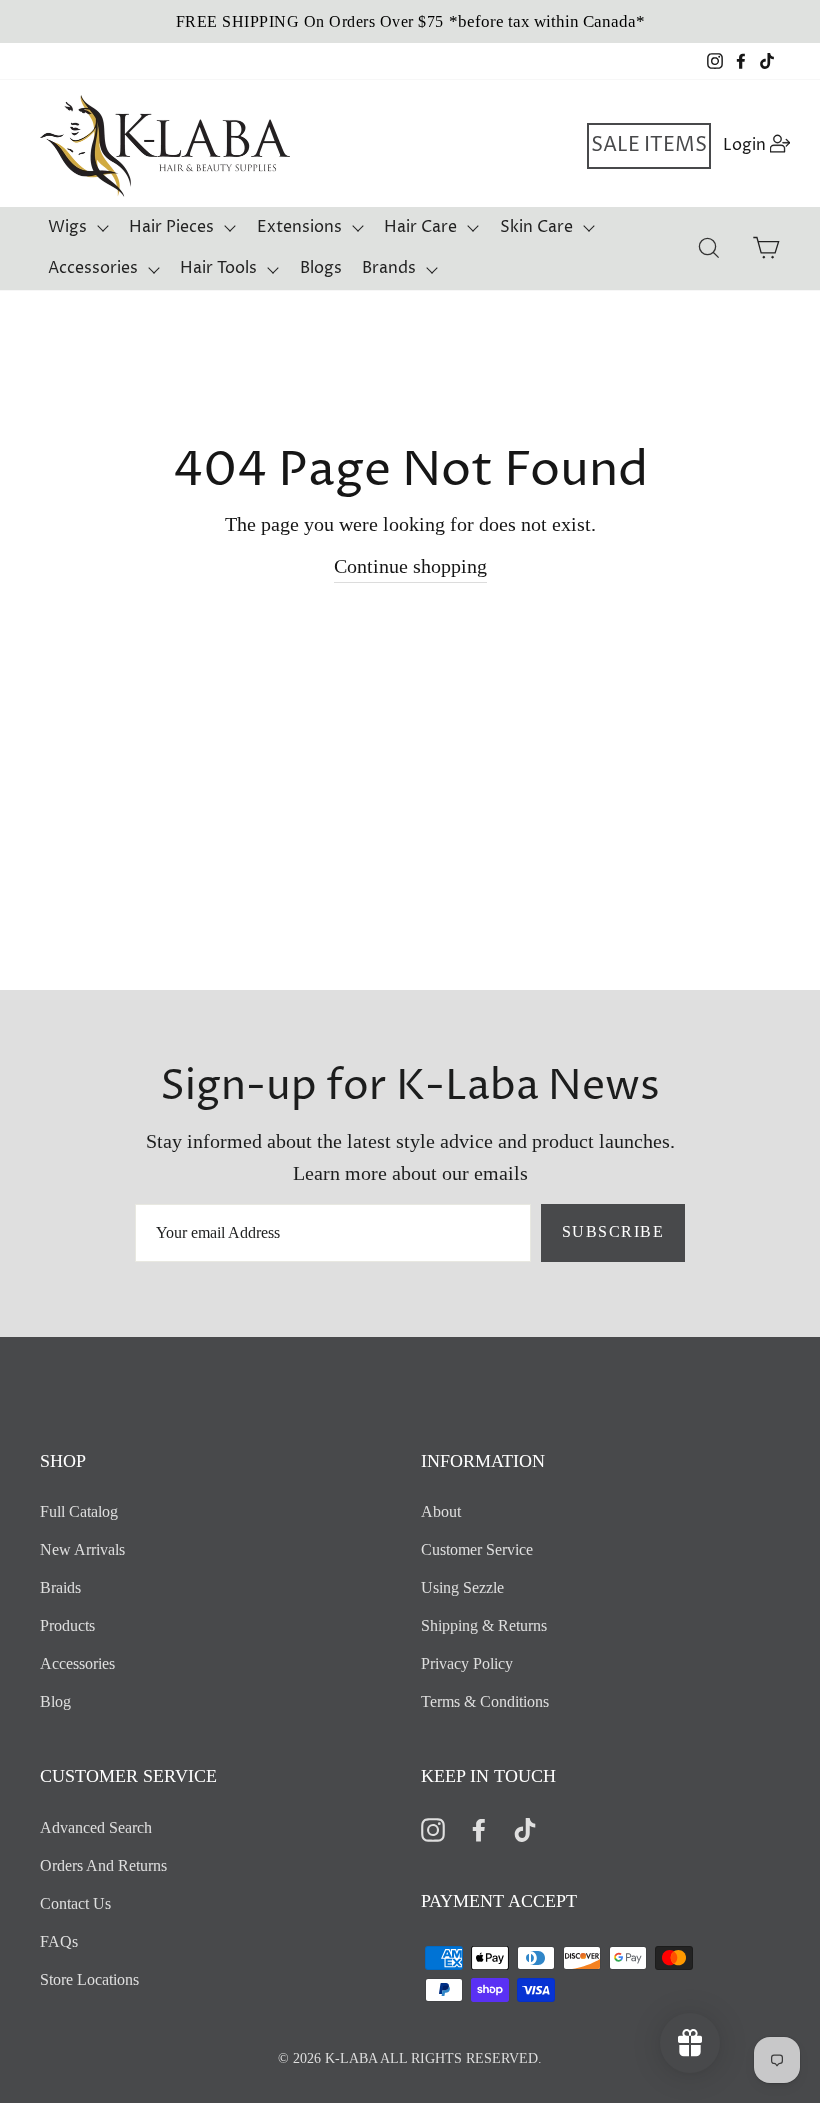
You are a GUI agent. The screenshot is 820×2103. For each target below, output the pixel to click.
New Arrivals (82, 1549)
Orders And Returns (103, 1865)
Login (757, 144)
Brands (389, 268)
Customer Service (477, 1549)
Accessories (93, 268)
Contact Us (75, 1903)
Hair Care (420, 227)
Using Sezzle (462, 1587)
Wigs (67, 227)
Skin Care (536, 227)
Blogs (321, 268)
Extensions (299, 227)
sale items (649, 145)
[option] (410, 21)
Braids (60, 1587)
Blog (55, 1701)
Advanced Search (96, 1827)
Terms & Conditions (485, 1701)
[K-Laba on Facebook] (479, 1828)
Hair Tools (218, 268)
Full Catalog (79, 1511)
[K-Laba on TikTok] (525, 1828)
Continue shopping (410, 566)
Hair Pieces (171, 227)
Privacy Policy (467, 1663)
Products (67, 1625)
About (441, 1511)
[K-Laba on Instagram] (433, 1828)
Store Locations (89, 1979)
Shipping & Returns (484, 1625)
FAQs (59, 1941)
